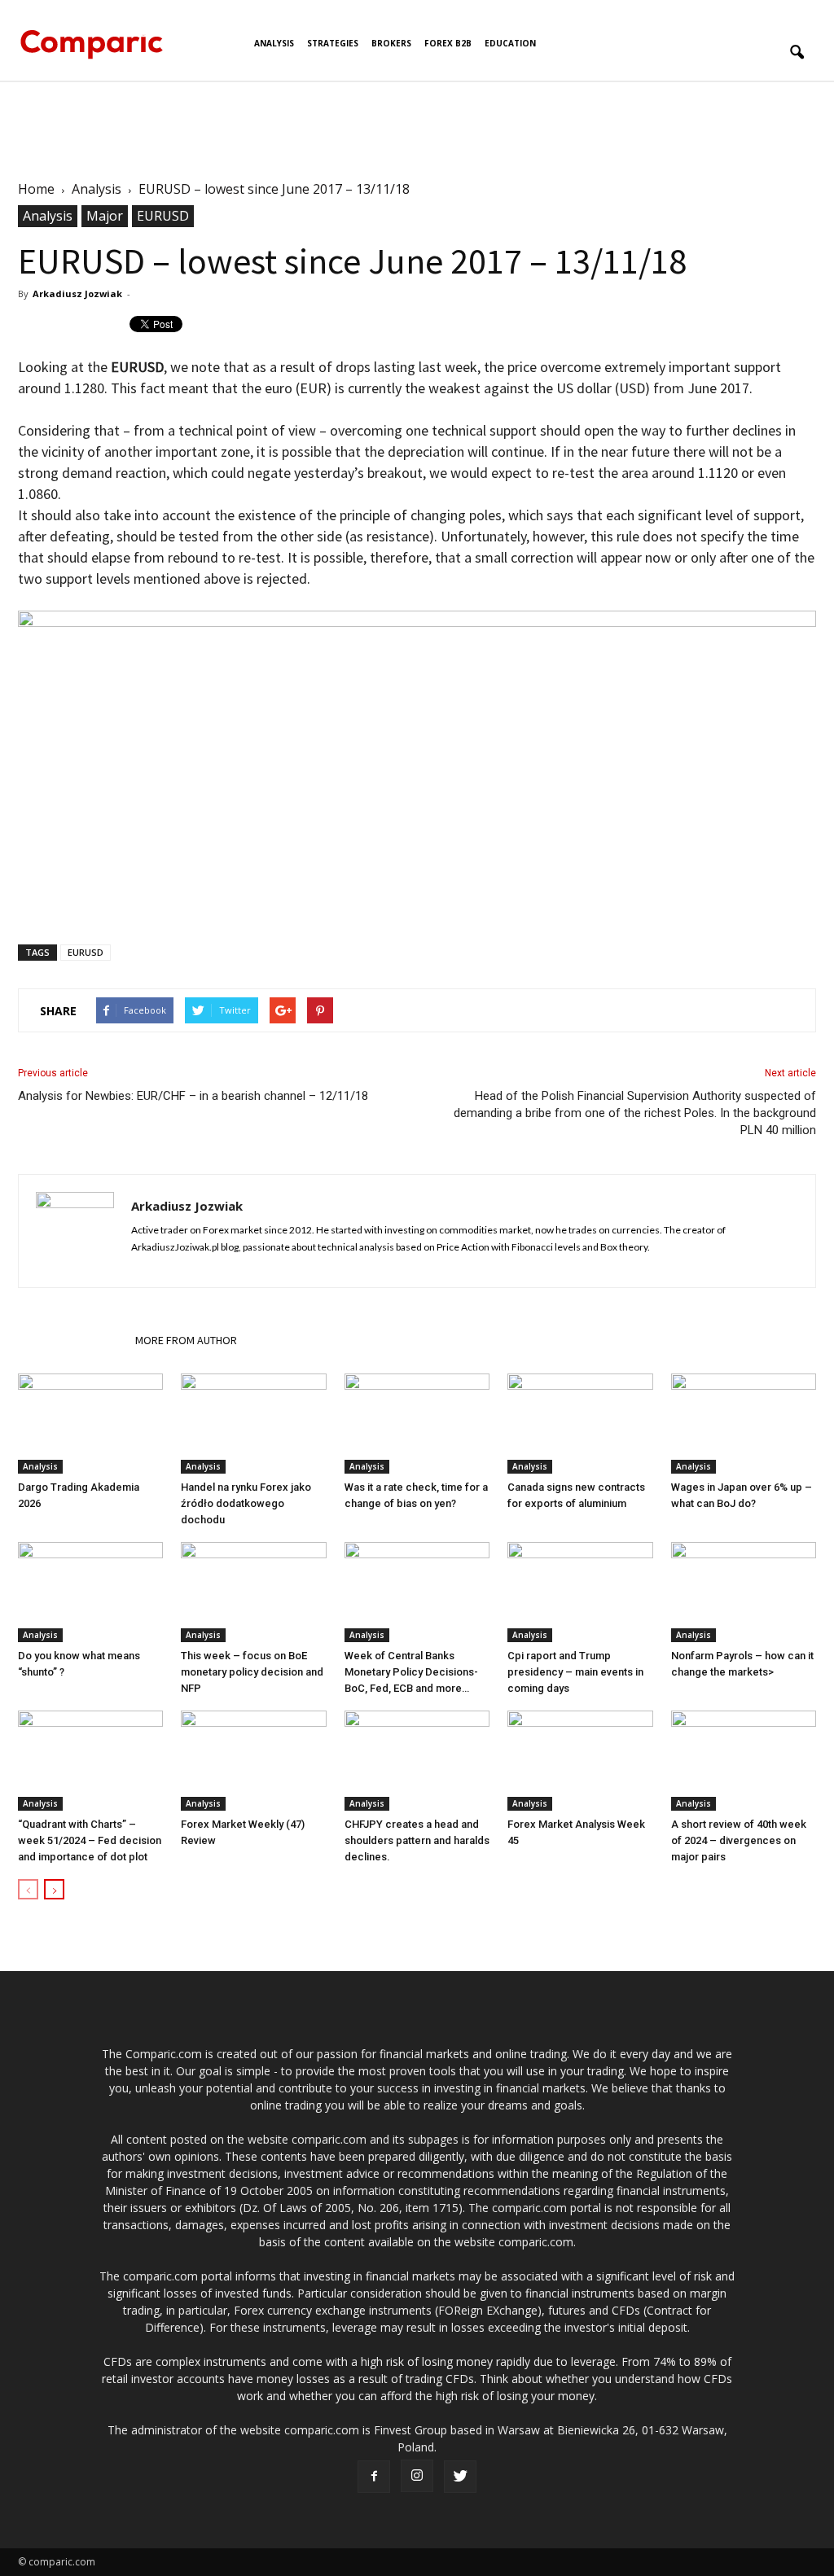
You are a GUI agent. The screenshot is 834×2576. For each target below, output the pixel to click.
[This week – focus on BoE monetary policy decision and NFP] (253, 1592)
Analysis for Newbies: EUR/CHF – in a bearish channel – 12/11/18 (193, 1096)
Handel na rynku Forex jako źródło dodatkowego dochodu (246, 1503)
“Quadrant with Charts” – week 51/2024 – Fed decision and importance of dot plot (90, 1840)
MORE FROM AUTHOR (186, 1340)
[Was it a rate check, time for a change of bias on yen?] (417, 1424)
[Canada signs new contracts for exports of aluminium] (580, 1424)
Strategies (333, 43)
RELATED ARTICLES (72, 1340)
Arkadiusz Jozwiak (77, 294)
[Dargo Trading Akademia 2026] (90, 1424)
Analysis (274, 43)
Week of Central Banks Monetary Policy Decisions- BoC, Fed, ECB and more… (411, 1672)
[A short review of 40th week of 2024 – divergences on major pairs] (744, 1761)
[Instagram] (417, 2476)
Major (105, 216)
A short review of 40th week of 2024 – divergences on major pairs (739, 1840)
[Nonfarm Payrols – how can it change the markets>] (744, 1592)
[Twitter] (460, 2477)
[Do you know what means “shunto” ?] (90, 1592)
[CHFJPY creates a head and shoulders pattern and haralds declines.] (417, 1761)
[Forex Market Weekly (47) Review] (253, 1761)
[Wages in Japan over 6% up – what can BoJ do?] (744, 1424)
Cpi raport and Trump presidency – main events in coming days (575, 1672)
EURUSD (163, 216)
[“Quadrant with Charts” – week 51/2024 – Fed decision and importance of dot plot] (90, 1761)
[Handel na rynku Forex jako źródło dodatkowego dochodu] (253, 1424)
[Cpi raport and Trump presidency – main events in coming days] (580, 1592)
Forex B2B (448, 43)
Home (36, 189)
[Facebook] (374, 2477)
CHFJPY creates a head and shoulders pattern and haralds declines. (417, 1840)
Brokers (391, 43)
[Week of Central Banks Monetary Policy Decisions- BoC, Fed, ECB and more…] (417, 1592)
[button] (797, 53)
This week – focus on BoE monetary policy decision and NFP (252, 1672)
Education (510, 43)
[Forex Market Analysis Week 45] (580, 1761)
